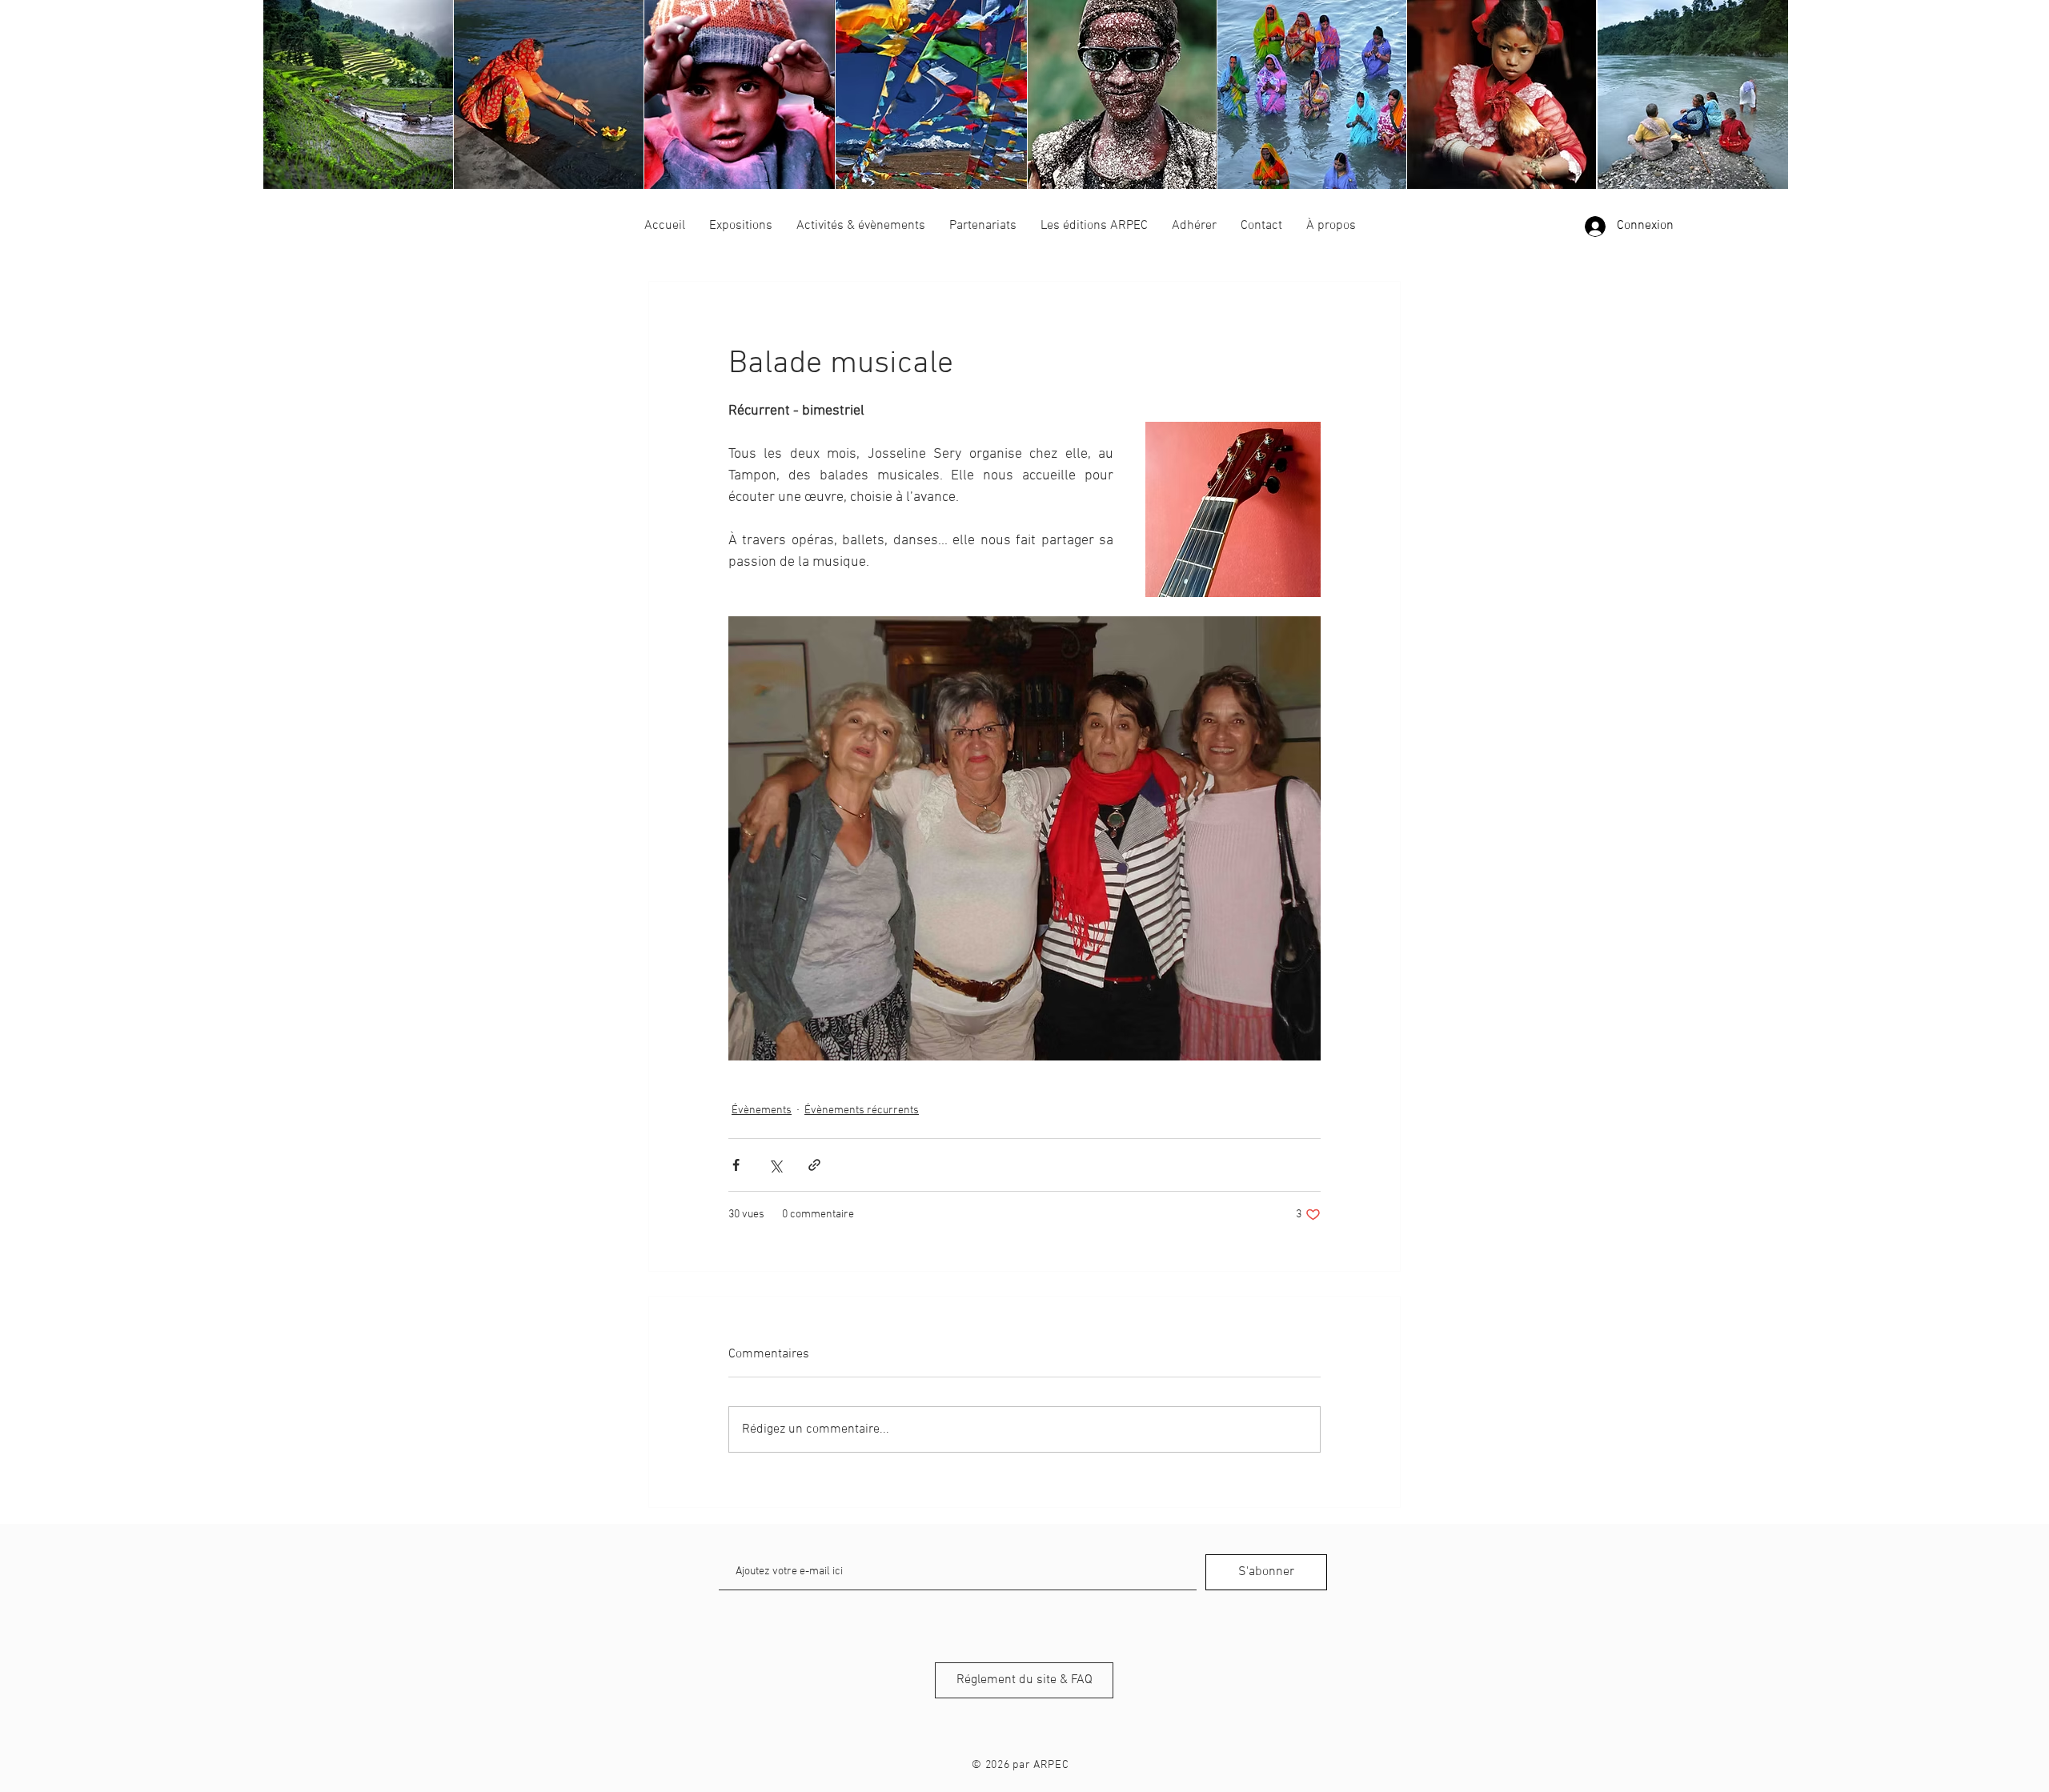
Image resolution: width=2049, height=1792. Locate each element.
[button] (741, 226)
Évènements (762, 1110)
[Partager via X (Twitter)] (775, 1165)
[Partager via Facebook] (736, 1165)
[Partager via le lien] (814, 1165)
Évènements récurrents (862, 1110)
